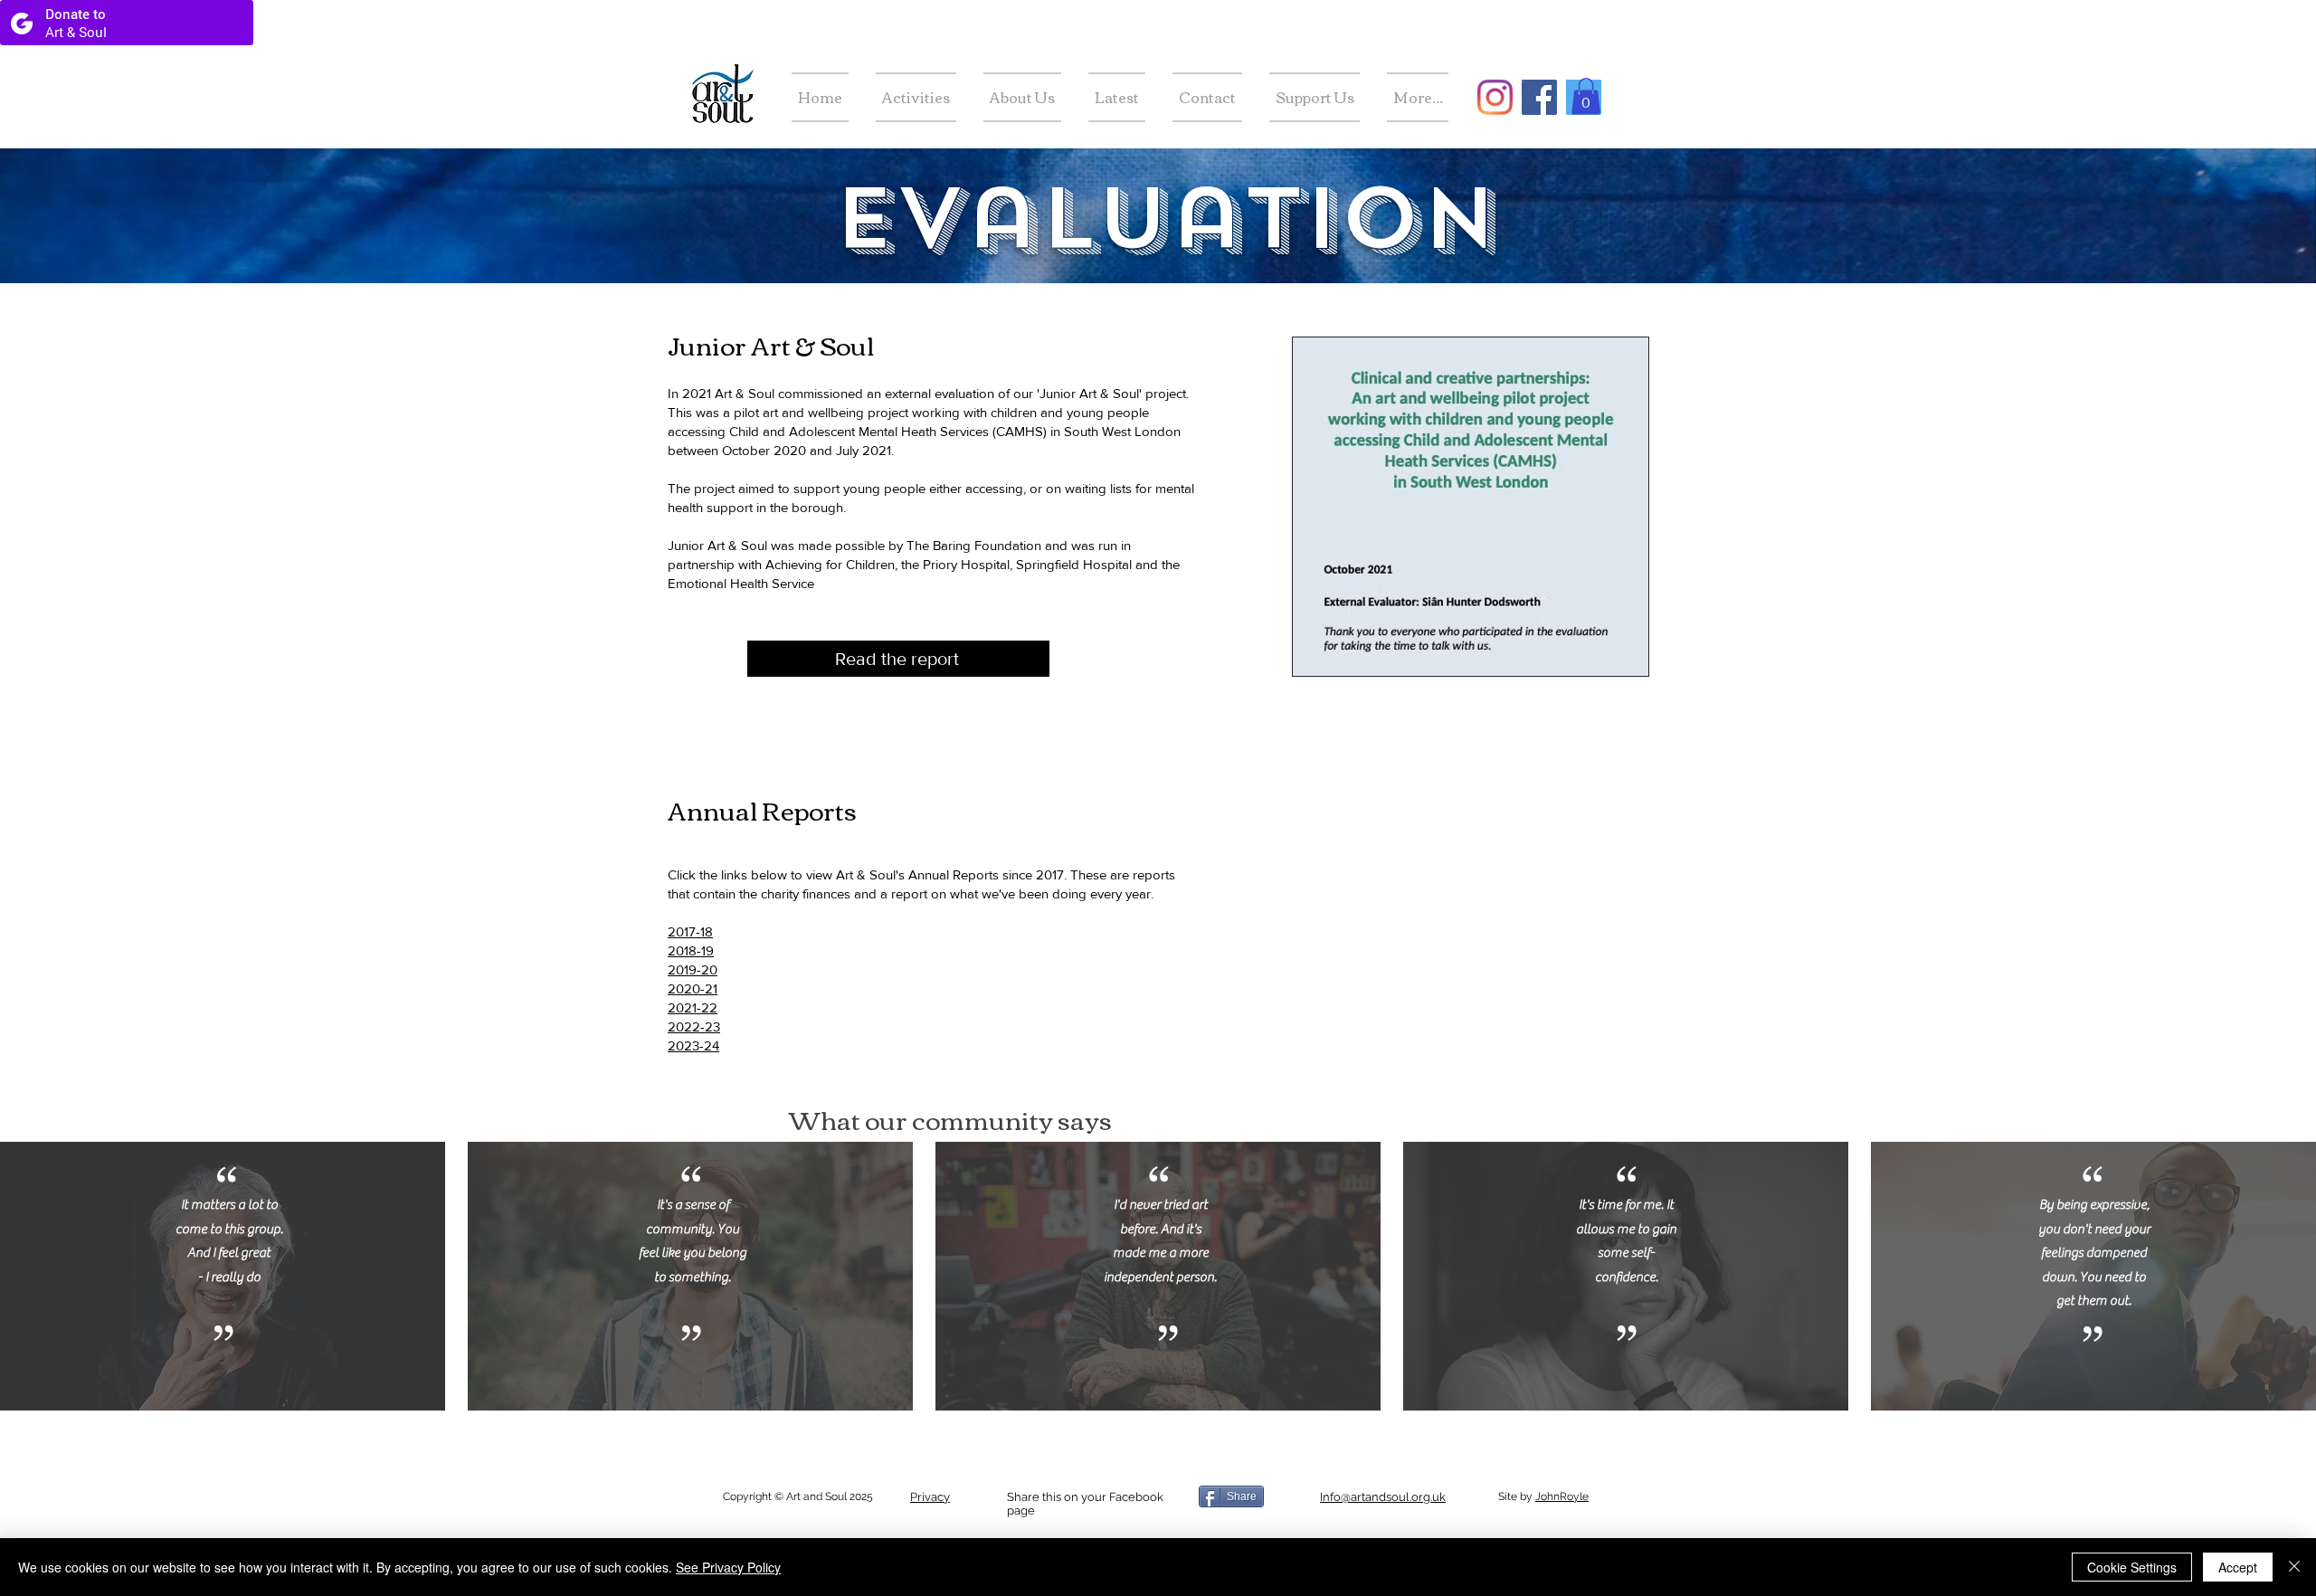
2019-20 (693, 969)
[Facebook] (1539, 97)
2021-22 (693, 1007)
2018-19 (691, 950)
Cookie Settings (2132, 1567)
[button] (1586, 96)
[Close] (2294, 1567)
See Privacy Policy (728, 1567)
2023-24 (693, 1045)
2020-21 (693, 988)
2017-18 (690, 931)
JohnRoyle (1562, 1496)
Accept (2238, 1567)
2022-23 (694, 1026)
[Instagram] (1495, 97)
